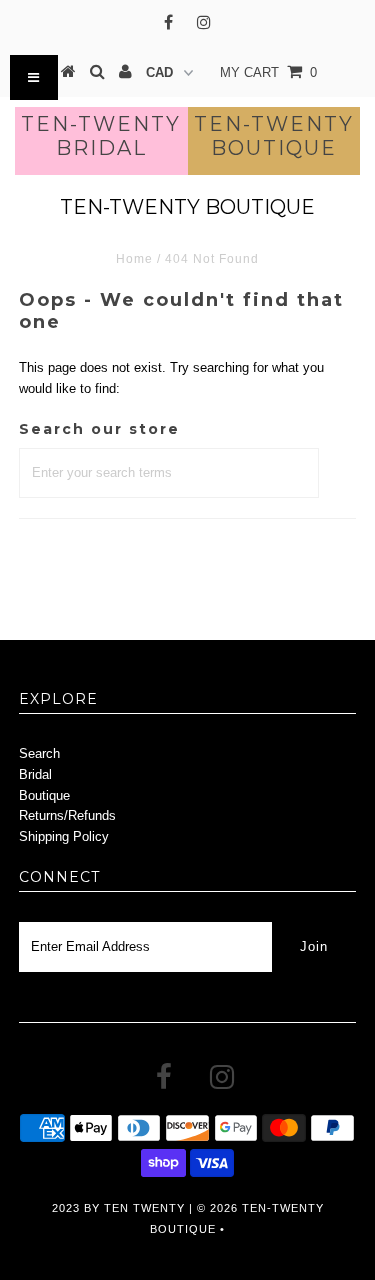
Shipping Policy (64, 836)
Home (134, 259)
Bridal (35, 774)
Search (39, 753)
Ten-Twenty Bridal (101, 136)
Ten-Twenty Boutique (274, 136)
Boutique (44, 795)
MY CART (268, 72)
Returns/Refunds (67, 815)
